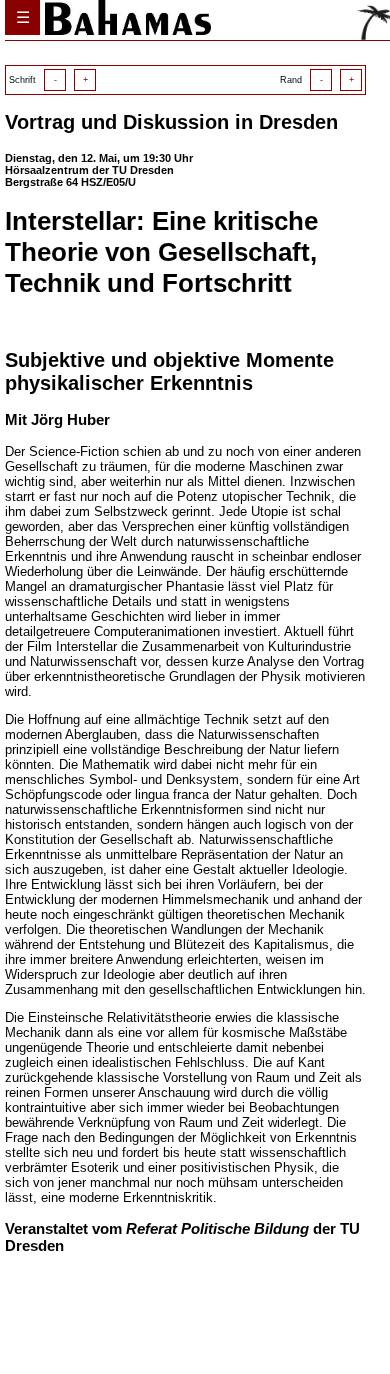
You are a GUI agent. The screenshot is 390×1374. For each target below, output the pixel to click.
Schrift (48, 80)
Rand (317, 80)
